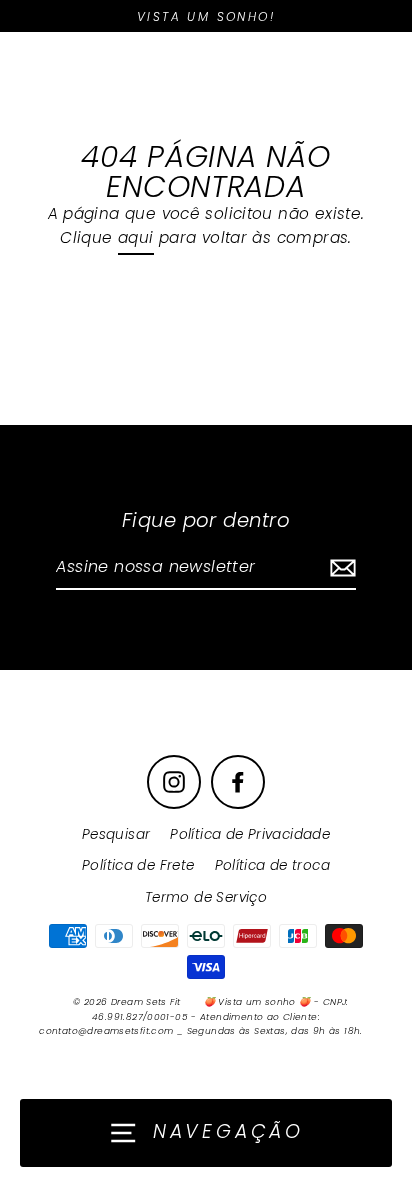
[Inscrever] (340, 568)
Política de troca (273, 865)
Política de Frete (138, 865)
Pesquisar (116, 834)
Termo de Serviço (206, 897)
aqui (136, 237)
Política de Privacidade (250, 834)
